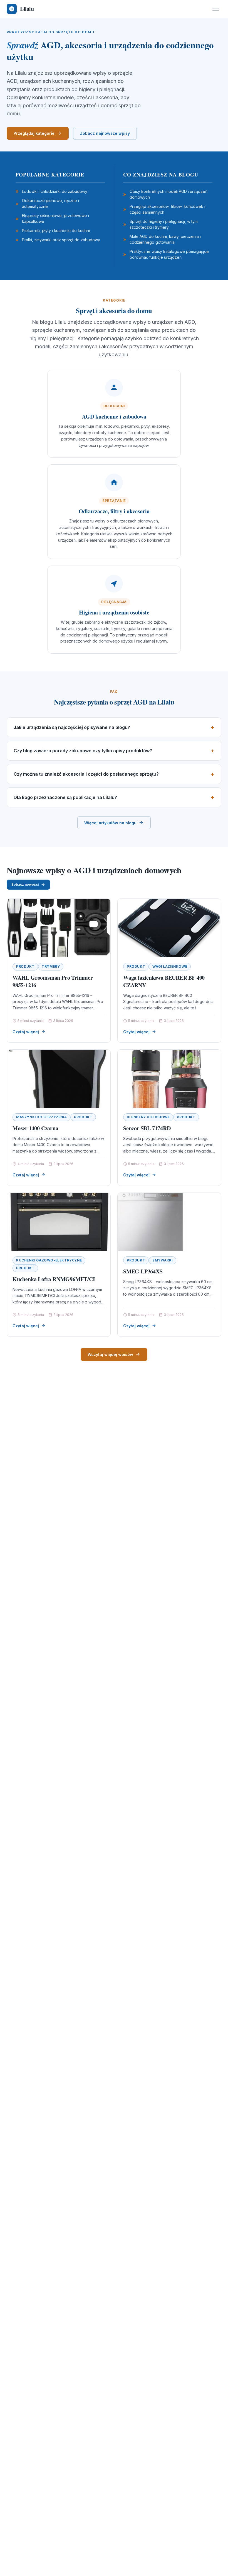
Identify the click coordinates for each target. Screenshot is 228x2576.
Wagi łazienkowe (170, 966)
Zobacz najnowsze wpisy (105, 133)
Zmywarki (163, 1260)
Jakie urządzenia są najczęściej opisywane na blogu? (72, 727)
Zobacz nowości (25, 884)
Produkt (25, 966)
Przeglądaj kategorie (34, 133)
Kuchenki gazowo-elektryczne (49, 1260)
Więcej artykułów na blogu (110, 823)
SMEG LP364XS (143, 1271)
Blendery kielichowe (148, 1117)
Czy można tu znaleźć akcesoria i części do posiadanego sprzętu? (86, 774)
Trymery (51, 966)
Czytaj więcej (26, 1032)
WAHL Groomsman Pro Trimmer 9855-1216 (53, 981)
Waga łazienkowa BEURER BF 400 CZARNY (164, 981)
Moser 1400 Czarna (35, 1128)
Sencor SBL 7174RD (147, 1128)
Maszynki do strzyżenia (41, 1117)
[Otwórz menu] (216, 9)
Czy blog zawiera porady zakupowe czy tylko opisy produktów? (83, 751)
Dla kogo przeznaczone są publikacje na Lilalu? (65, 797)
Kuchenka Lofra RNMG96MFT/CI (54, 1279)
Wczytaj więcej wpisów (110, 1354)
